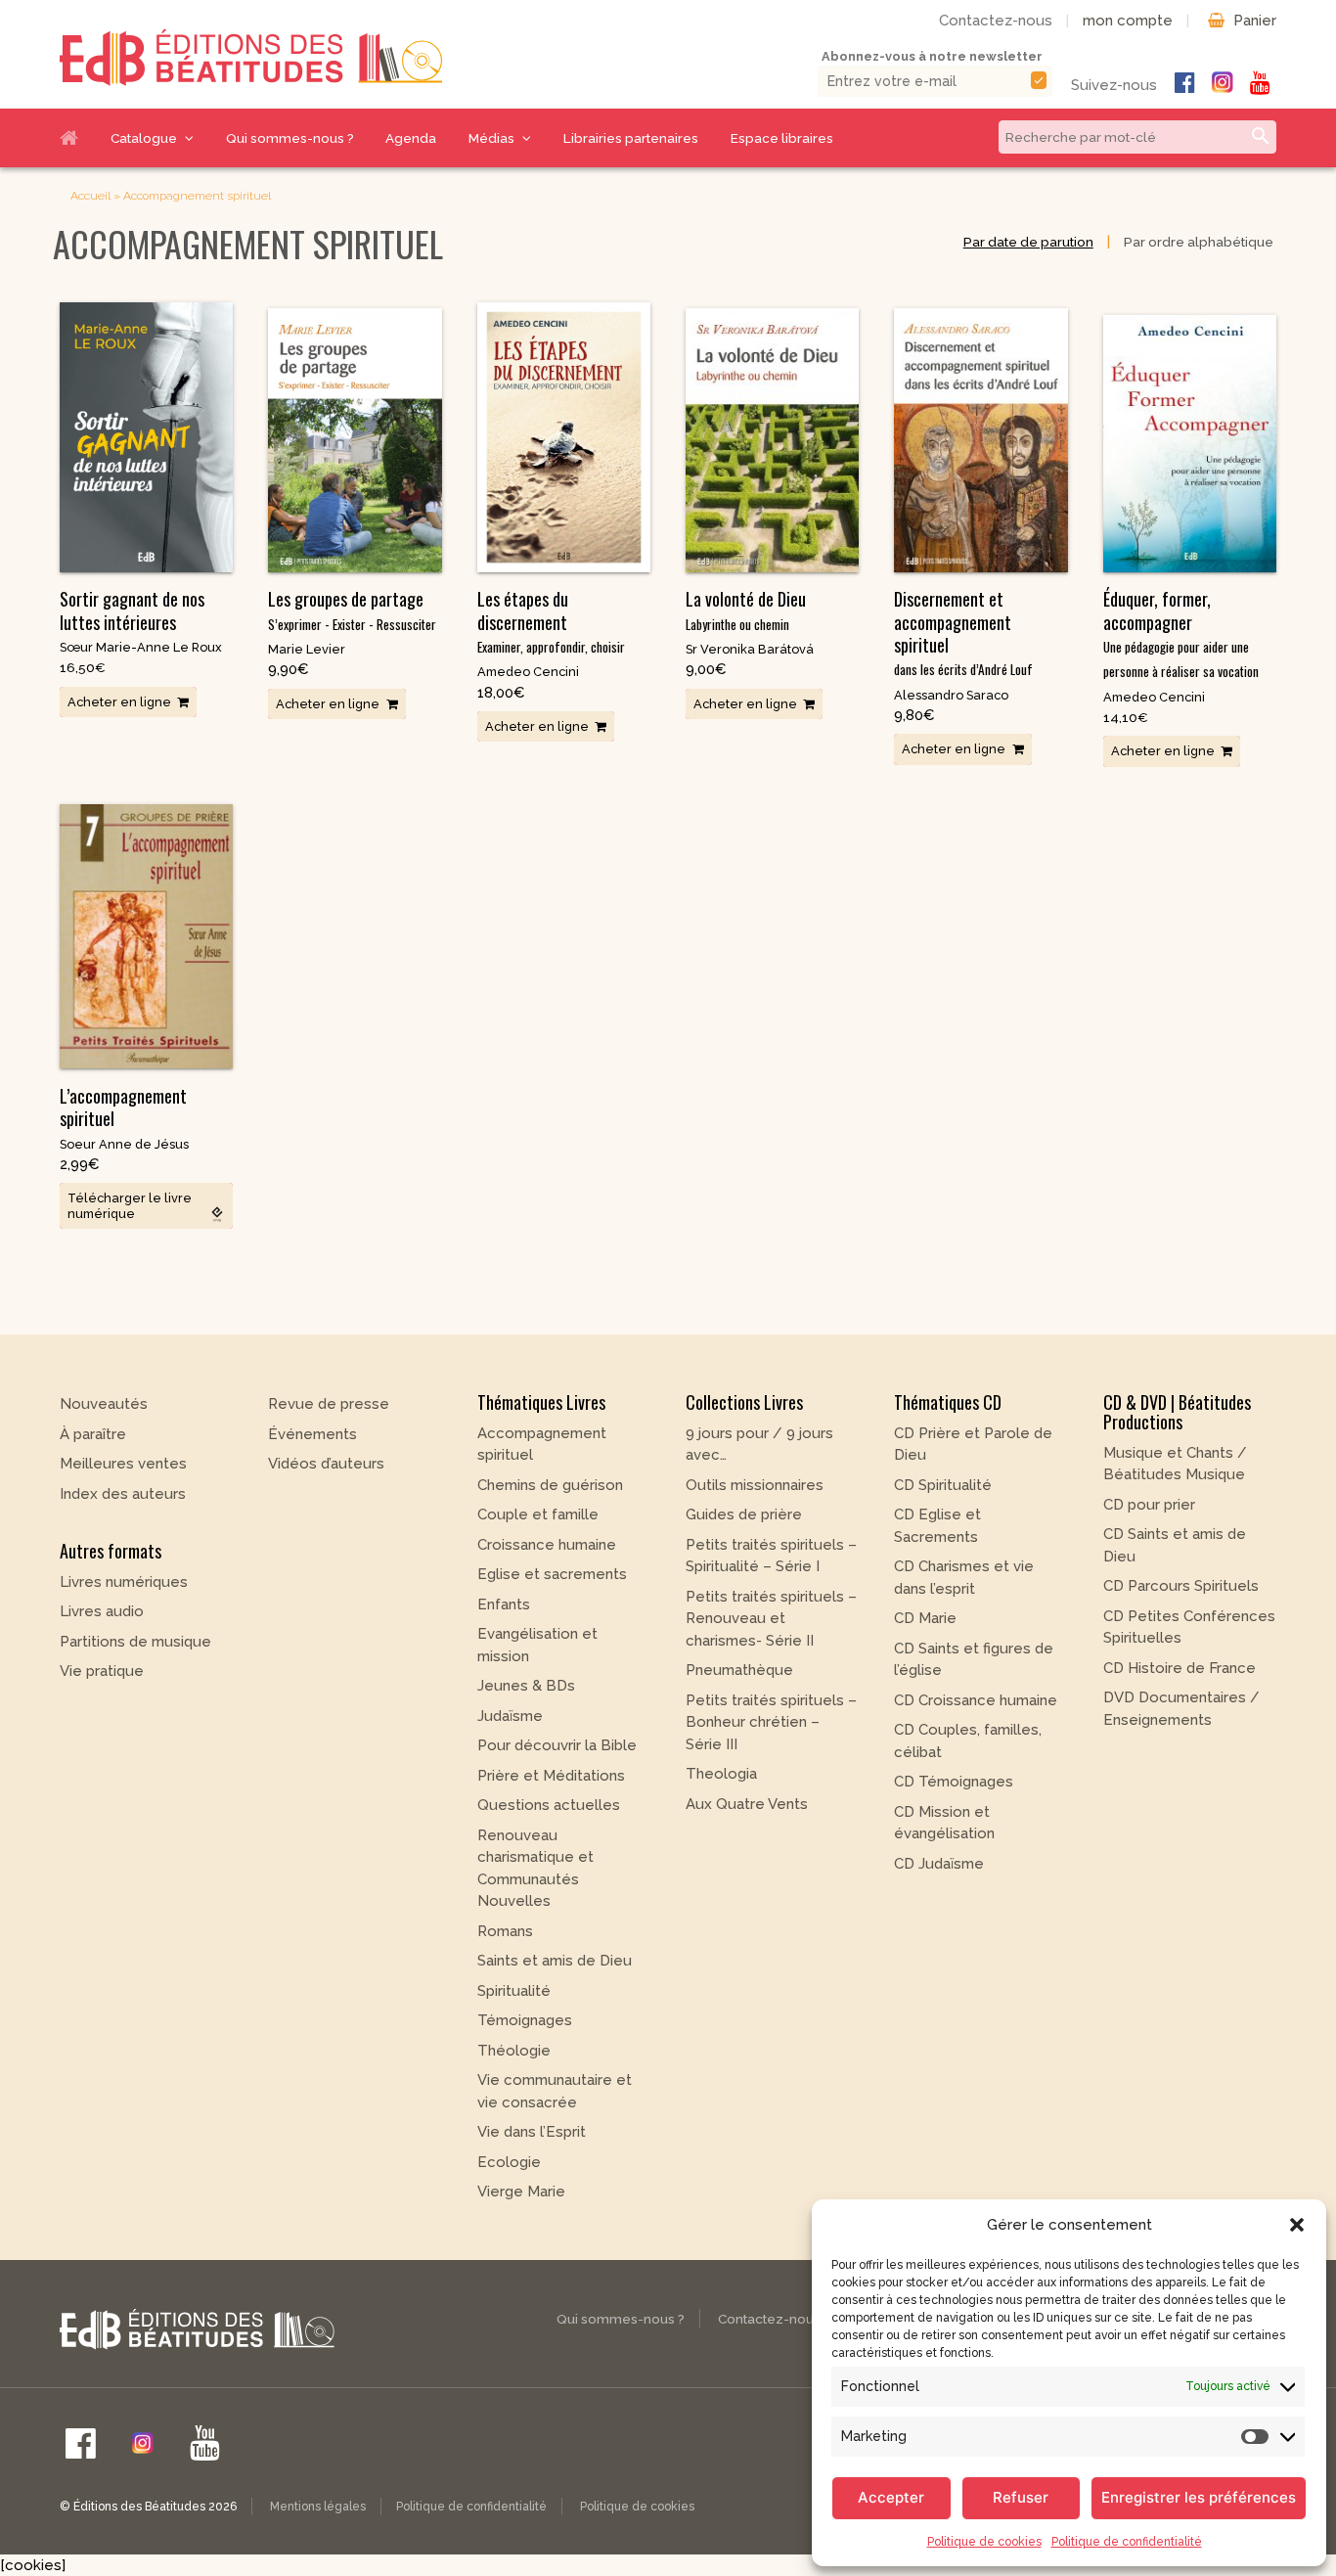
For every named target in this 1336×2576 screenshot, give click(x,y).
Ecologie (509, 2162)
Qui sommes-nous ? (290, 138)
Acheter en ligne (119, 702)
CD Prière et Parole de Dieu (973, 1445)
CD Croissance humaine (976, 1700)
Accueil (77, 138)
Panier (1255, 21)
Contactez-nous (996, 21)
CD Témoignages (954, 1782)
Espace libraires (782, 138)
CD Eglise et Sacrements (937, 1526)
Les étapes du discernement (551, 621)
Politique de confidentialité (1127, 2542)
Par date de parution (1028, 242)
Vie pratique (102, 1671)
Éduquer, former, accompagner (1181, 633)
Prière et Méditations (551, 1776)
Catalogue (144, 138)
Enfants (504, 1604)
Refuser (1021, 2497)
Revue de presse (329, 1404)
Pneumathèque (739, 1670)
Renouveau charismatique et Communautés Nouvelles (535, 1869)
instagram (1223, 82)
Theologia (721, 1774)
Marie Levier (307, 649)
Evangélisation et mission (537, 1645)
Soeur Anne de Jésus (124, 1144)
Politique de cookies (984, 2542)
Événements (312, 1434)
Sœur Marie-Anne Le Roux (141, 647)
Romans (505, 1931)
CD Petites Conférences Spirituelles (1189, 1627)
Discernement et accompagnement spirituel (963, 633)
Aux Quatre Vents (747, 1804)
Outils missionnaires (755, 1485)
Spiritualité (514, 1991)
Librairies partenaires (631, 138)
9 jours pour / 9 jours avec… (759, 1445)
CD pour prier (1149, 1505)
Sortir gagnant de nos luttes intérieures (132, 610)
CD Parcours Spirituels (1181, 1586)
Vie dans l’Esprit (532, 2132)
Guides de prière (744, 1514)
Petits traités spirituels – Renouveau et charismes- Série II (771, 1619)
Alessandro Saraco (951, 695)
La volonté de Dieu (746, 610)
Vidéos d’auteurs (326, 1464)
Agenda (411, 138)
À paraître (93, 1434)
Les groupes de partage (352, 610)
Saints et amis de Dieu (555, 1961)
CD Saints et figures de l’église (974, 1660)
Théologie (514, 2051)
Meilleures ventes (123, 1464)
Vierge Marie (521, 2192)
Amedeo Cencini (528, 672)
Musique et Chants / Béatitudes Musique (1175, 1464)
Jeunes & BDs (526, 1686)
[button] (1297, 2225)
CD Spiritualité (943, 1485)
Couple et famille (538, 1514)
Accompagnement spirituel (542, 1445)
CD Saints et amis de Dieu (1175, 1545)
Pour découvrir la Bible (557, 1745)
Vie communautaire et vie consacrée (555, 2091)
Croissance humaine (547, 1545)
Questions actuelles (549, 1805)
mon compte (1128, 21)
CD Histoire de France (1180, 1668)
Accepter (891, 2497)
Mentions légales (318, 2507)
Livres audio (102, 1611)
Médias (491, 138)
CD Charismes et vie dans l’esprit (964, 1578)
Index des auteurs (123, 1494)
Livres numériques (124, 1582)
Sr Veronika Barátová (750, 649)
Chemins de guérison (550, 1485)
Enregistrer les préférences (1199, 2497)
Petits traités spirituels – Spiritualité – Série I (771, 1556)
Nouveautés (104, 1404)
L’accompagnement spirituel (123, 1107)
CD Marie (925, 1618)
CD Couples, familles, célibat (968, 1741)
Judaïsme (510, 1716)
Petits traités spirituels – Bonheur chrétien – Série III (771, 1722)
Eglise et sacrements (552, 1574)
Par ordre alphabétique (1199, 242)
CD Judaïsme (939, 1864)
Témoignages (525, 2020)
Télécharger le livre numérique (130, 1205)
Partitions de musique (135, 1642)
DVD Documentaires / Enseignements (1181, 1709)
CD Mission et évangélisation (944, 1823)
